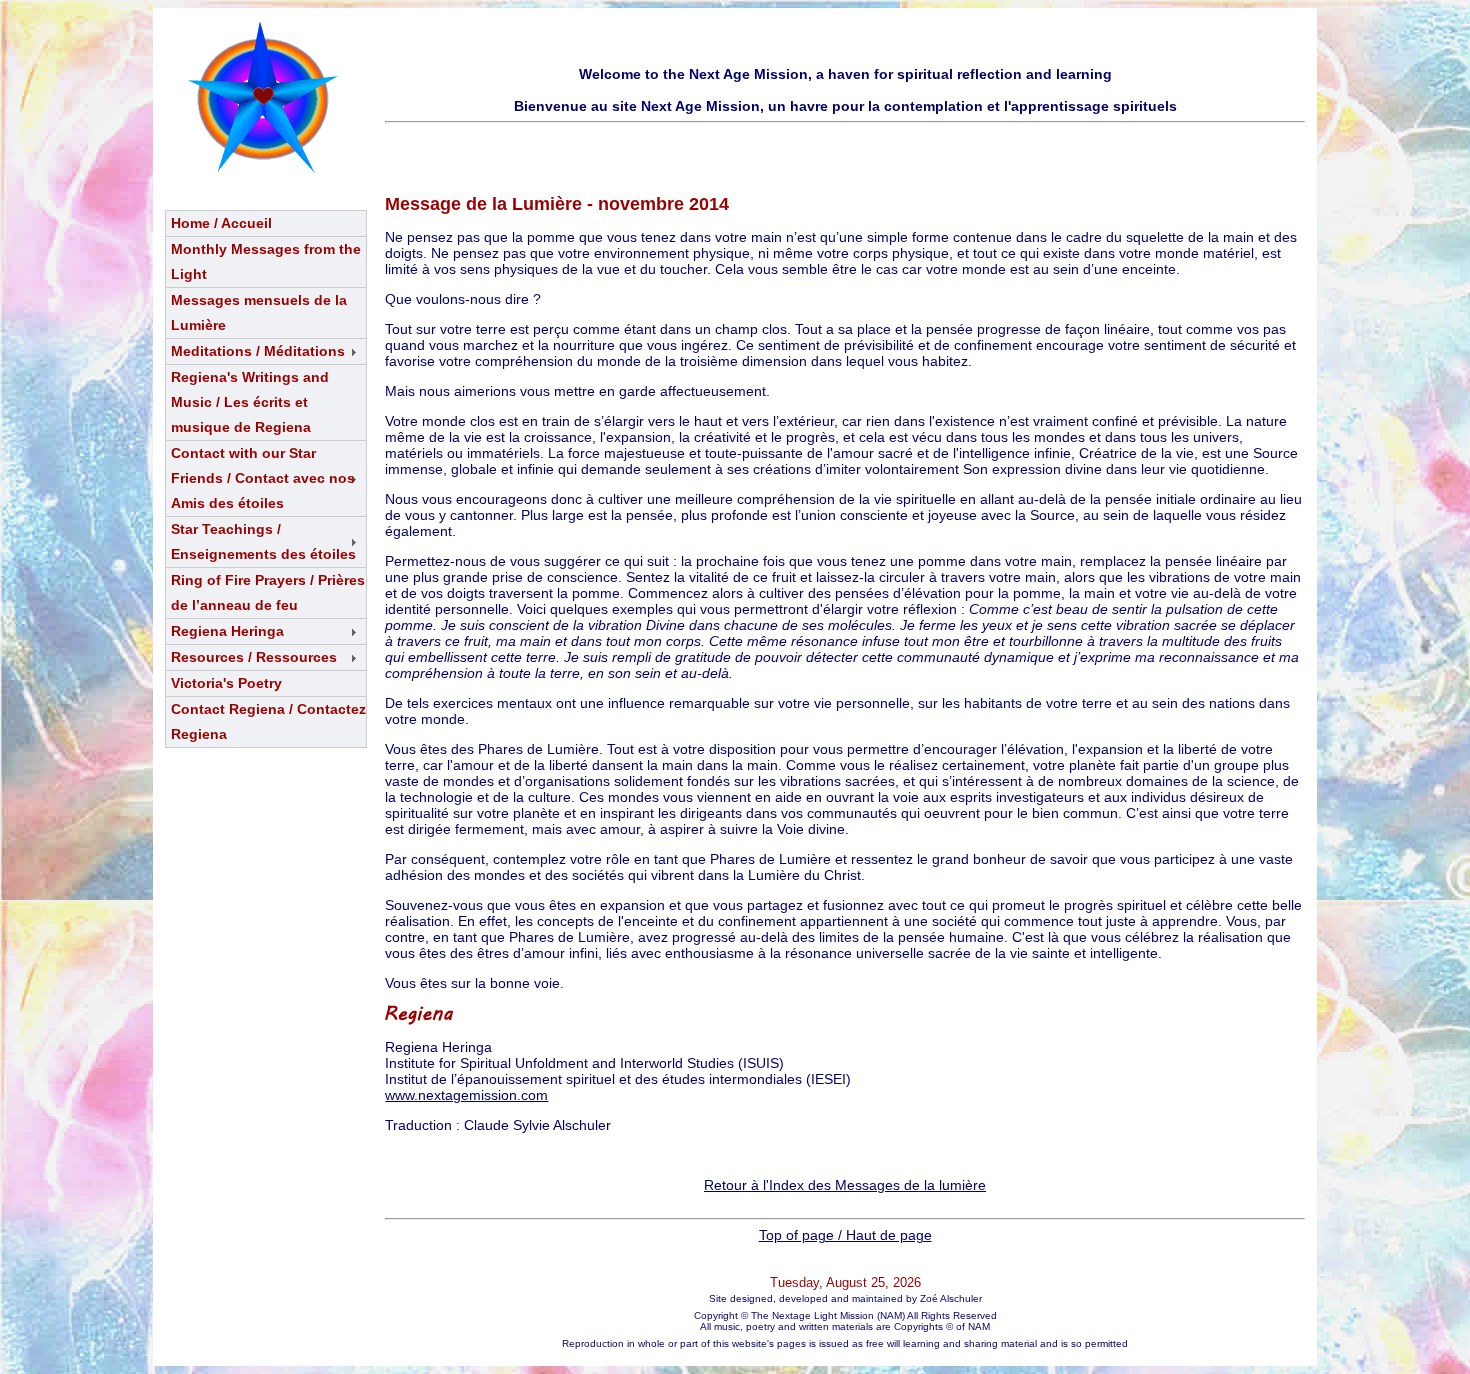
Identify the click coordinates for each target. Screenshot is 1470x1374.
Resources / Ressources (254, 657)
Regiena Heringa (227, 631)
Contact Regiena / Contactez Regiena (268, 721)
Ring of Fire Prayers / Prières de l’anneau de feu (268, 592)
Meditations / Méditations (258, 351)
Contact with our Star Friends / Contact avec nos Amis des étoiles (263, 478)
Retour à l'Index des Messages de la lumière (845, 1185)
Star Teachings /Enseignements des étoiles (263, 541)
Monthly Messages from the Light (266, 261)
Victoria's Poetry (226, 683)
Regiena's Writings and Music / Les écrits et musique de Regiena (250, 402)
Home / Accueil (221, 223)
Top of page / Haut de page (845, 1235)
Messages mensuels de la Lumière (259, 312)
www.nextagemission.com (466, 1095)
